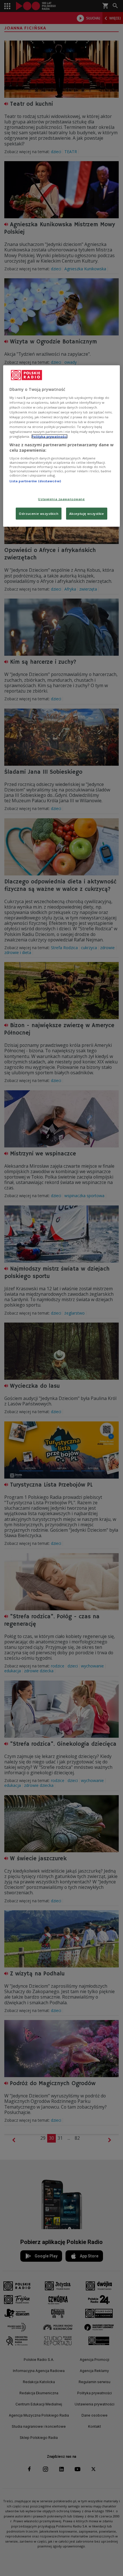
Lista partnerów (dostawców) (35, 481)
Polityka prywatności (49, 436)
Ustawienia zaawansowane (61, 499)
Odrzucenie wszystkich (39, 514)
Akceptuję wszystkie (87, 514)
